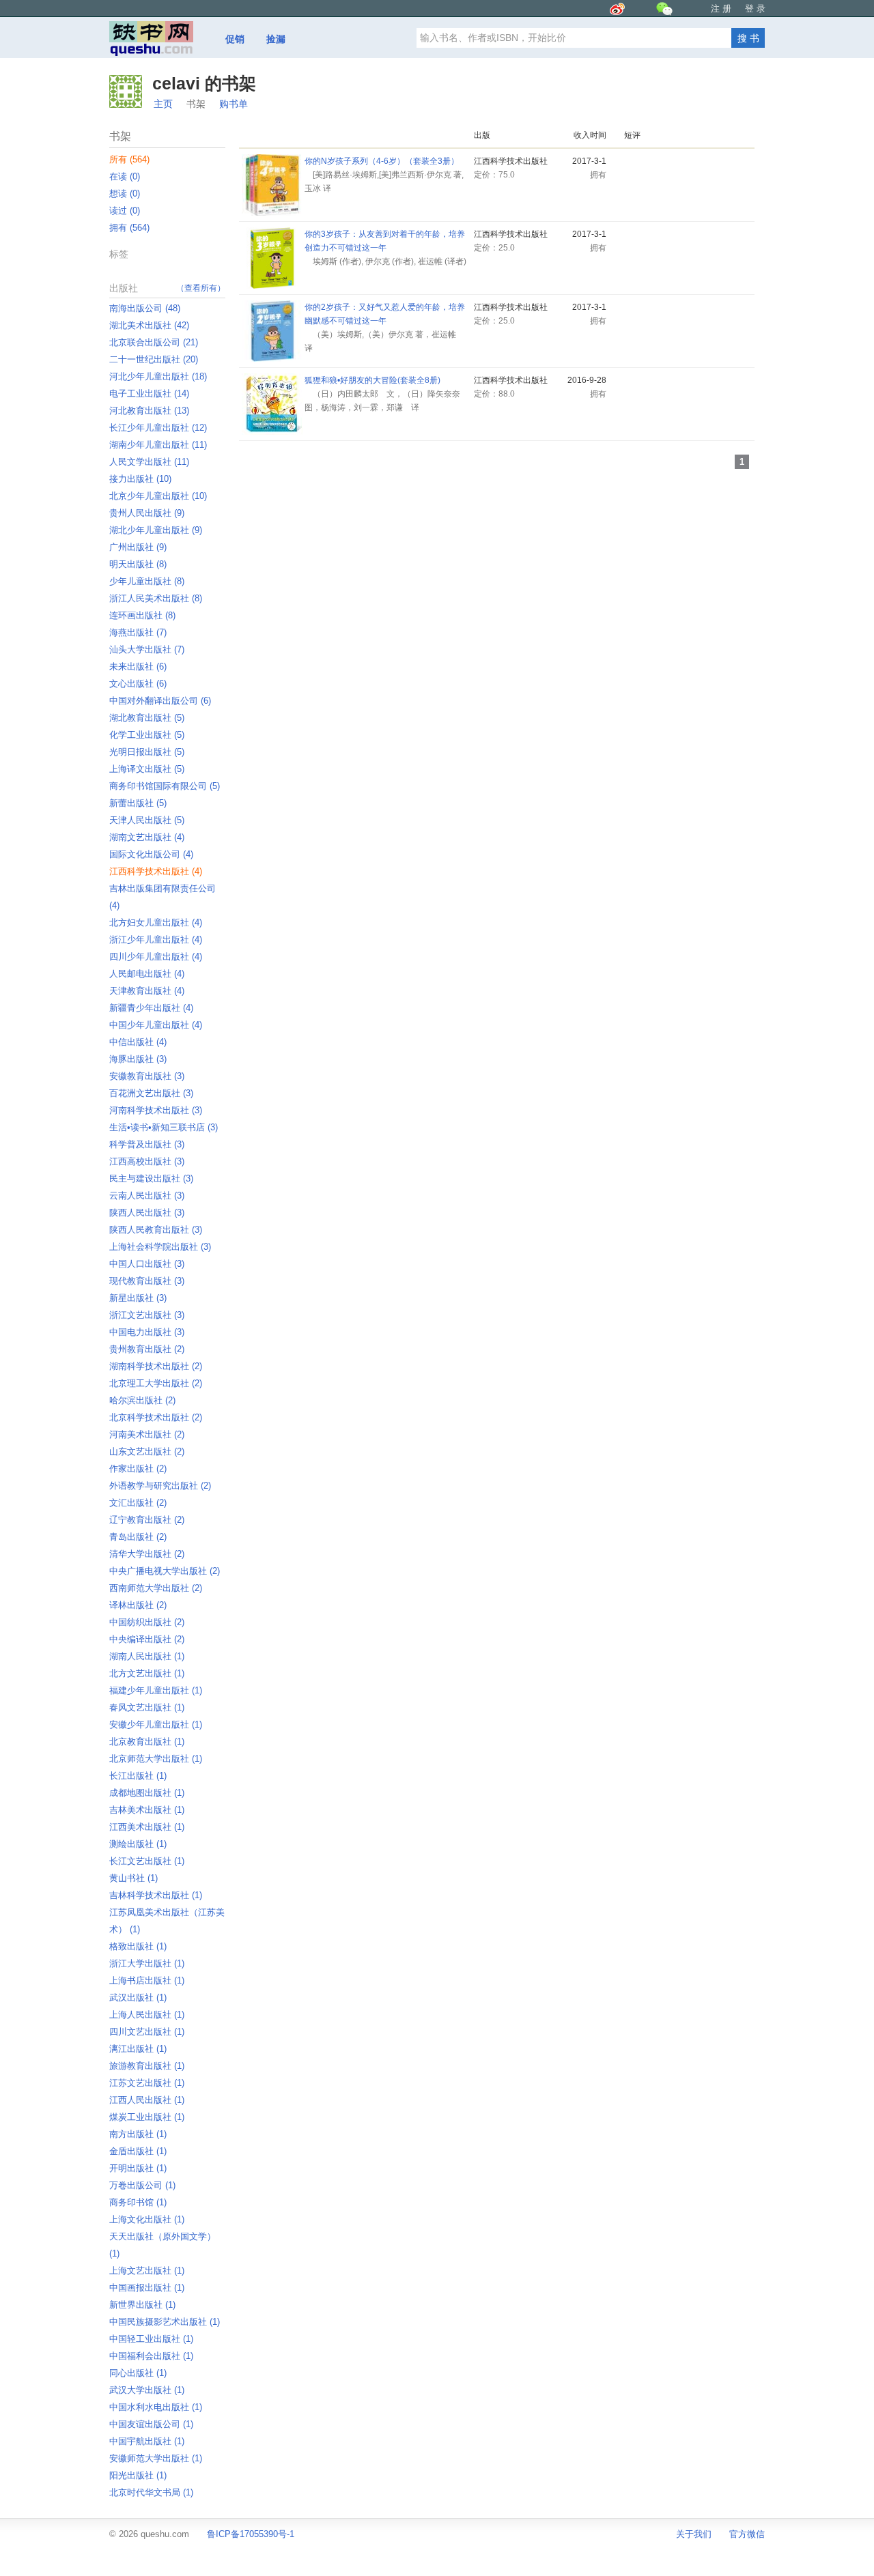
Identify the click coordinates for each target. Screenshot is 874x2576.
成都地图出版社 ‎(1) (147, 1793)
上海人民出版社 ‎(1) (147, 2015)
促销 (235, 39)
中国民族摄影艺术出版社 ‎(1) (165, 2322)
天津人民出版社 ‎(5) (147, 820)
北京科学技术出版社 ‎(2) (156, 1417)
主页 (163, 104)
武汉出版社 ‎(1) (138, 1998)
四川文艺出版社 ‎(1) (147, 2032)
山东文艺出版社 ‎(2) (147, 1451)
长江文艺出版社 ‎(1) (147, 1861)
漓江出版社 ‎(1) (138, 2049)
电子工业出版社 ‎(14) (149, 393)
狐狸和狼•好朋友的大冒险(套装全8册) (372, 380)
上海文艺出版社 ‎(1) (147, 2271)
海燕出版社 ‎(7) (138, 632)
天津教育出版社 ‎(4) (147, 991)
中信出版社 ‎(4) (138, 1042)
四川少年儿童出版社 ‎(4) (156, 957)
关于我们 (694, 2534)
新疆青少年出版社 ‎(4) (151, 1008)
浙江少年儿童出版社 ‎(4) (156, 940)
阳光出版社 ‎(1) (138, 2475)
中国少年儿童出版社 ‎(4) (156, 1025)
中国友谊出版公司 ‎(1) (151, 2424)
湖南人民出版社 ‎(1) (147, 1656)
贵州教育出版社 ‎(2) (147, 1349)
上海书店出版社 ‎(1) (147, 1980)
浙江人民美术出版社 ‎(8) (156, 598)
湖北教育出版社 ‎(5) (147, 718)
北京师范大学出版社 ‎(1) (156, 1759)
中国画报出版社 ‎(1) (147, 2288)
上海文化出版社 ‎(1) (147, 2219)
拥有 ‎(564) (129, 228)
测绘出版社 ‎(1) (138, 1844)
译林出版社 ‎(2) (138, 1605)
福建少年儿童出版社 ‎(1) (156, 1690)
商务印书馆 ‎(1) (138, 2202)
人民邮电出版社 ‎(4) (147, 974)
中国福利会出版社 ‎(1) (151, 2356)
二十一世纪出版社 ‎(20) (154, 359)
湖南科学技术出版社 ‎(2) (156, 1366)
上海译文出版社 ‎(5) (147, 769)
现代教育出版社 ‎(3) (147, 1281)
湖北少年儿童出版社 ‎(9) (156, 530)
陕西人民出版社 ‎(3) (147, 1213)
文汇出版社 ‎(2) (138, 1503)
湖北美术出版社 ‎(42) (149, 325)
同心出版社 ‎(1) (138, 2373)
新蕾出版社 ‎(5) (138, 803)
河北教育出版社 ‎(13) (149, 411)
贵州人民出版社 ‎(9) (147, 513)
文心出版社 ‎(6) (138, 684)
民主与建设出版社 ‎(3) (151, 1178)
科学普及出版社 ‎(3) (147, 1144)
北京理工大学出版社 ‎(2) (156, 1383)
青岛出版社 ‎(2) (138, 1537)
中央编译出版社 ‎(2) (147, 1639)
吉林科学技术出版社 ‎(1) (156, 1895)
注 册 (721, 9)
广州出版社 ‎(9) (138, 547)
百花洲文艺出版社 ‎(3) (151, 1093)
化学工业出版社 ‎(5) (147, 735)
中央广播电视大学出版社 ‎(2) (165, 1571)
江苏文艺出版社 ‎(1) (147, 2083)
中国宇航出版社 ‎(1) (147, 2441)
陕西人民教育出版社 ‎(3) (156, 1230)
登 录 (755, 9)
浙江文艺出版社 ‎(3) (147, 1315)
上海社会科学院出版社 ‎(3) (160, 1247)
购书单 (234, 104)
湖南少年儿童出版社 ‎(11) (158, 445)
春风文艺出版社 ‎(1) (147, 1707)
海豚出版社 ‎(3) (138, 1059)
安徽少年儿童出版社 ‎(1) (156, 1725)
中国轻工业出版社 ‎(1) (151, 2339)
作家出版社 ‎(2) (138, 1469)
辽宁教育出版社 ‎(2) (147, 1520)
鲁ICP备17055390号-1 (251, 2534)
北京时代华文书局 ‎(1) (151, 2492)
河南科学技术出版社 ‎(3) (156, 1110)
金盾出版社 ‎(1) (138, 2151)
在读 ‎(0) (125, 176)
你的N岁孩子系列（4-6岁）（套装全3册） (382, 161)
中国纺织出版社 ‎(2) (147, 1622)
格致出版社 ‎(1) (138, 1946)
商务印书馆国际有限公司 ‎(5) (165, 786)
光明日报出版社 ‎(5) (147, 752)
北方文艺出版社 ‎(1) (147, 1673)
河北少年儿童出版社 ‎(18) (158, 376)
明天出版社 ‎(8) (138, 564)
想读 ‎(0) (125, 194)
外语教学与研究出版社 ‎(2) (160, 1486)
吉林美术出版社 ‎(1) (147, 1810)
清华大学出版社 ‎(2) (147, 1554)
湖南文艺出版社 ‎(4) (147, 837)
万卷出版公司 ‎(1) (142, 2185)
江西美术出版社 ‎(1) (147, 1827)
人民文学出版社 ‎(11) (149, 462)
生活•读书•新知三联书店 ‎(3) (164, 1127)
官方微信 (747, 2534)
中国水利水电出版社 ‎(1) (156, 2407)
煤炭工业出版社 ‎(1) (147, 2117)
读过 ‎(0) (125, 211)
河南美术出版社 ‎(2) (147, 1434)
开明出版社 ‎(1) (138, 2168)
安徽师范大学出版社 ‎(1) (156, 2458)
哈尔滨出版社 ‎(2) (142, 1400)
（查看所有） (201, 288)
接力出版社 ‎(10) (140, 479)
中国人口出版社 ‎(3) (147, 1264)
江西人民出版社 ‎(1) (147, 2100)
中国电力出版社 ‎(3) (147, 1332)
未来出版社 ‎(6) (138, 667)
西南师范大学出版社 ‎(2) (156, 1588)
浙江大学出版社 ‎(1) (147, 1963)
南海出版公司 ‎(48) (145, 308)
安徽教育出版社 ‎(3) (147, 1076)
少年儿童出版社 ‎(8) (147, 581)
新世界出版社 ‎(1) (142, 2305)
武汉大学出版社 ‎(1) (147, 2390)
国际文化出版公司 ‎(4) (151, 854)
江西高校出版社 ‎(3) (147, 1161)
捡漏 (276, 39)
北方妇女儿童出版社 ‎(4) (156, 922)
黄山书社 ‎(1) (133, 1878)
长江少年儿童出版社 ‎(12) (158, 428)
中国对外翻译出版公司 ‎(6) (160, 701)
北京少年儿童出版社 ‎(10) (158, 496)
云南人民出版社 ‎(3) (147, 1196)
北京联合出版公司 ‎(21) (154, 342)
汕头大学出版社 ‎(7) (147, 649)
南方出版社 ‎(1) (138, 2134)
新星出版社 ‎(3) (138, 1298)
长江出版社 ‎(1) (138, 1776)
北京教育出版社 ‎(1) (147, 1742)
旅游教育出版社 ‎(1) (147, 2066)
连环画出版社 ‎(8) (142, 615)
